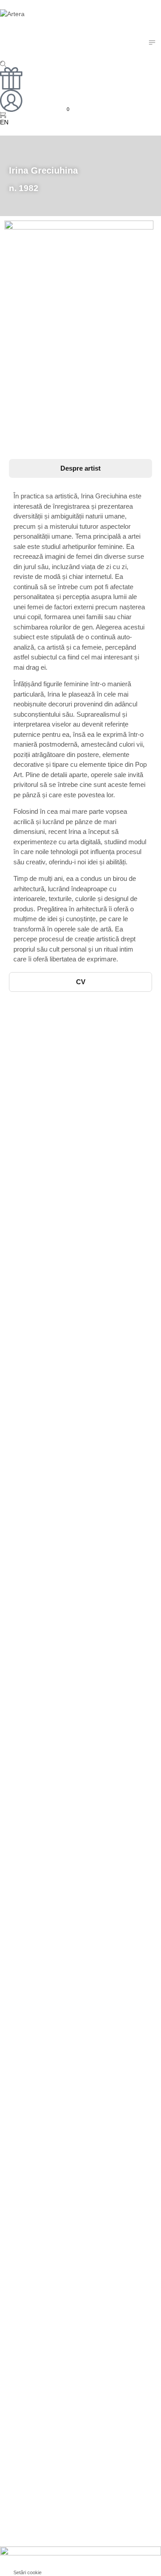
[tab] (80, 469)
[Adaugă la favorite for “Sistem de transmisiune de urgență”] (90, 1108)
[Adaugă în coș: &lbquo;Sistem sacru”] (71, 1517)
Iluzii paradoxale (31, 1452)
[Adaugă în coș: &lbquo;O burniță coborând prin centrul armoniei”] (71, 1026)
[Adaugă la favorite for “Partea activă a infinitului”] (90, 1782)
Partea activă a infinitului (43, 1799)
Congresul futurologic (38, 1206)
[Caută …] (3, 64)
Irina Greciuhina (30, 1052)
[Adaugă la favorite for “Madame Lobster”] (90, 1271)
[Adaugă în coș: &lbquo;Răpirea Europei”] (71, 1598)
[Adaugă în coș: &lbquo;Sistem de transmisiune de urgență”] (71, 1108)
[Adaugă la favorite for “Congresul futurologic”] (90, 1190)
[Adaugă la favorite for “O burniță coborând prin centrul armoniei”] (90, 1026)
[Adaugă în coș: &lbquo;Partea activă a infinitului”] (71, 1782)
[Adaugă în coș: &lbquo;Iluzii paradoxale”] (71, 1435)
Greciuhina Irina (30, 1216)
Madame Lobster (31, 1288)
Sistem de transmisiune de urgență (59, 1124)
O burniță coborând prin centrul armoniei (68, 1043)
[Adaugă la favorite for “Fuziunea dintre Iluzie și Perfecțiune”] (90, 1353)
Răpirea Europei (31, 1615)
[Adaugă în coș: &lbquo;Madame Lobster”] (71, 1271)
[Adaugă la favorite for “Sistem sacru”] (90, 1517)
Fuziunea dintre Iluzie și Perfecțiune (61, 1370)
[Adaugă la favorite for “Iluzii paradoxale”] (90, 1435)
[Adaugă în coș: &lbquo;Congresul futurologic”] (71, 1190)
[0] (4, 115)
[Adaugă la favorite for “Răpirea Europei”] (90, 1598)
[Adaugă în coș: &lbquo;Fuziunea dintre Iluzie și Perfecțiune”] (71, 1353)
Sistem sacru (25, 1533)
